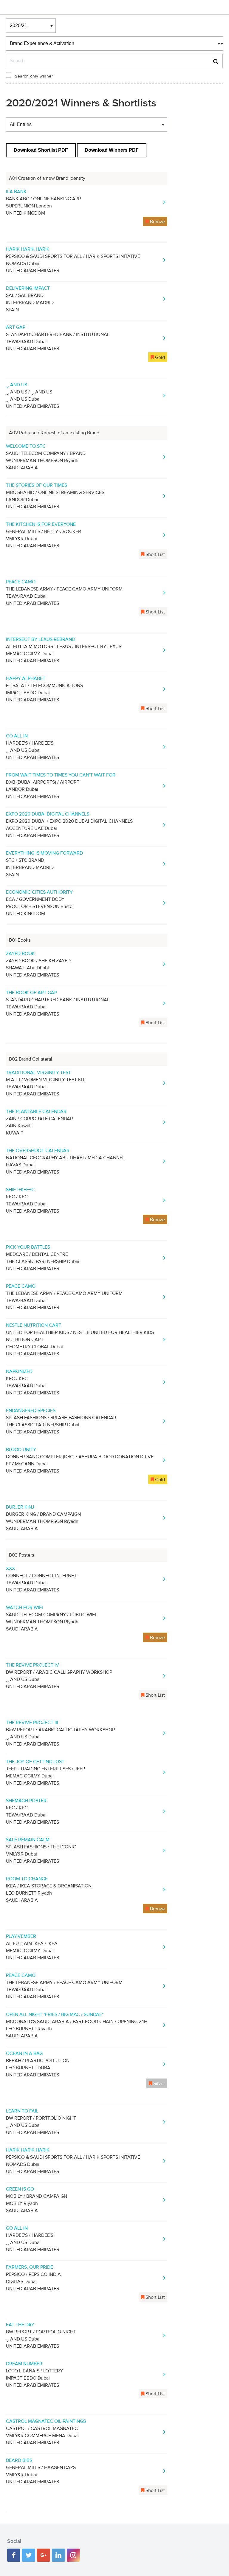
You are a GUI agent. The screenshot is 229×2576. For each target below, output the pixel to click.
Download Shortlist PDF (41, 150)
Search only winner (34, 76)
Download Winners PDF (112, 150)
